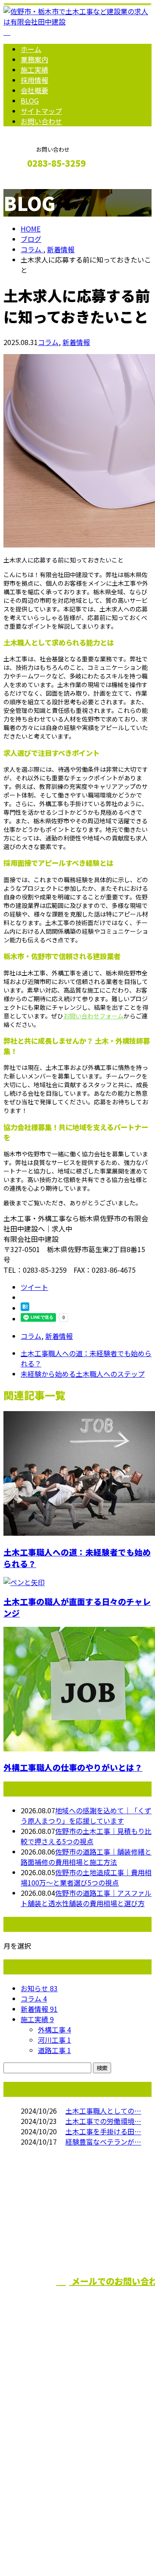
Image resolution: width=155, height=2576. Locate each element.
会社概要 (34, 90)
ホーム (31, 49)
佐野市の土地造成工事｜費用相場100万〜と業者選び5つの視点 (86, 1877)
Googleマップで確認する (45, 2485)
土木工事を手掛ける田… (103, 2131)
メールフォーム (34, 182)
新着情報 (76, 342)
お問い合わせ (41, 121)
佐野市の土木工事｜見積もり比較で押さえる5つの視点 (86, 1836)
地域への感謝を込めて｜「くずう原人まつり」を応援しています (86, 1815)
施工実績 (34, 70)
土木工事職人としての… (103, 2111)
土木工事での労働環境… (103, 2121)
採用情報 (34, 80)
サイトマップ (41, 111)
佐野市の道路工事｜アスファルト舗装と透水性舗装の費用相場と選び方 (86, 1898)
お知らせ (39, 1988)
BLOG (30, 101)
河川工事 (54, 2040)
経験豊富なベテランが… (103, 2142)
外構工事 (54, 2029)
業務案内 (34, 59)
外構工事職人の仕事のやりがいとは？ (73, 1767)
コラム (48, 342)
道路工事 (54, 2050)
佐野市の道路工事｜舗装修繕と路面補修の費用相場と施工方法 (86, 1857)
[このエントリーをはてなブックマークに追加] (25, 1308)
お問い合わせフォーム (93, 1016)
